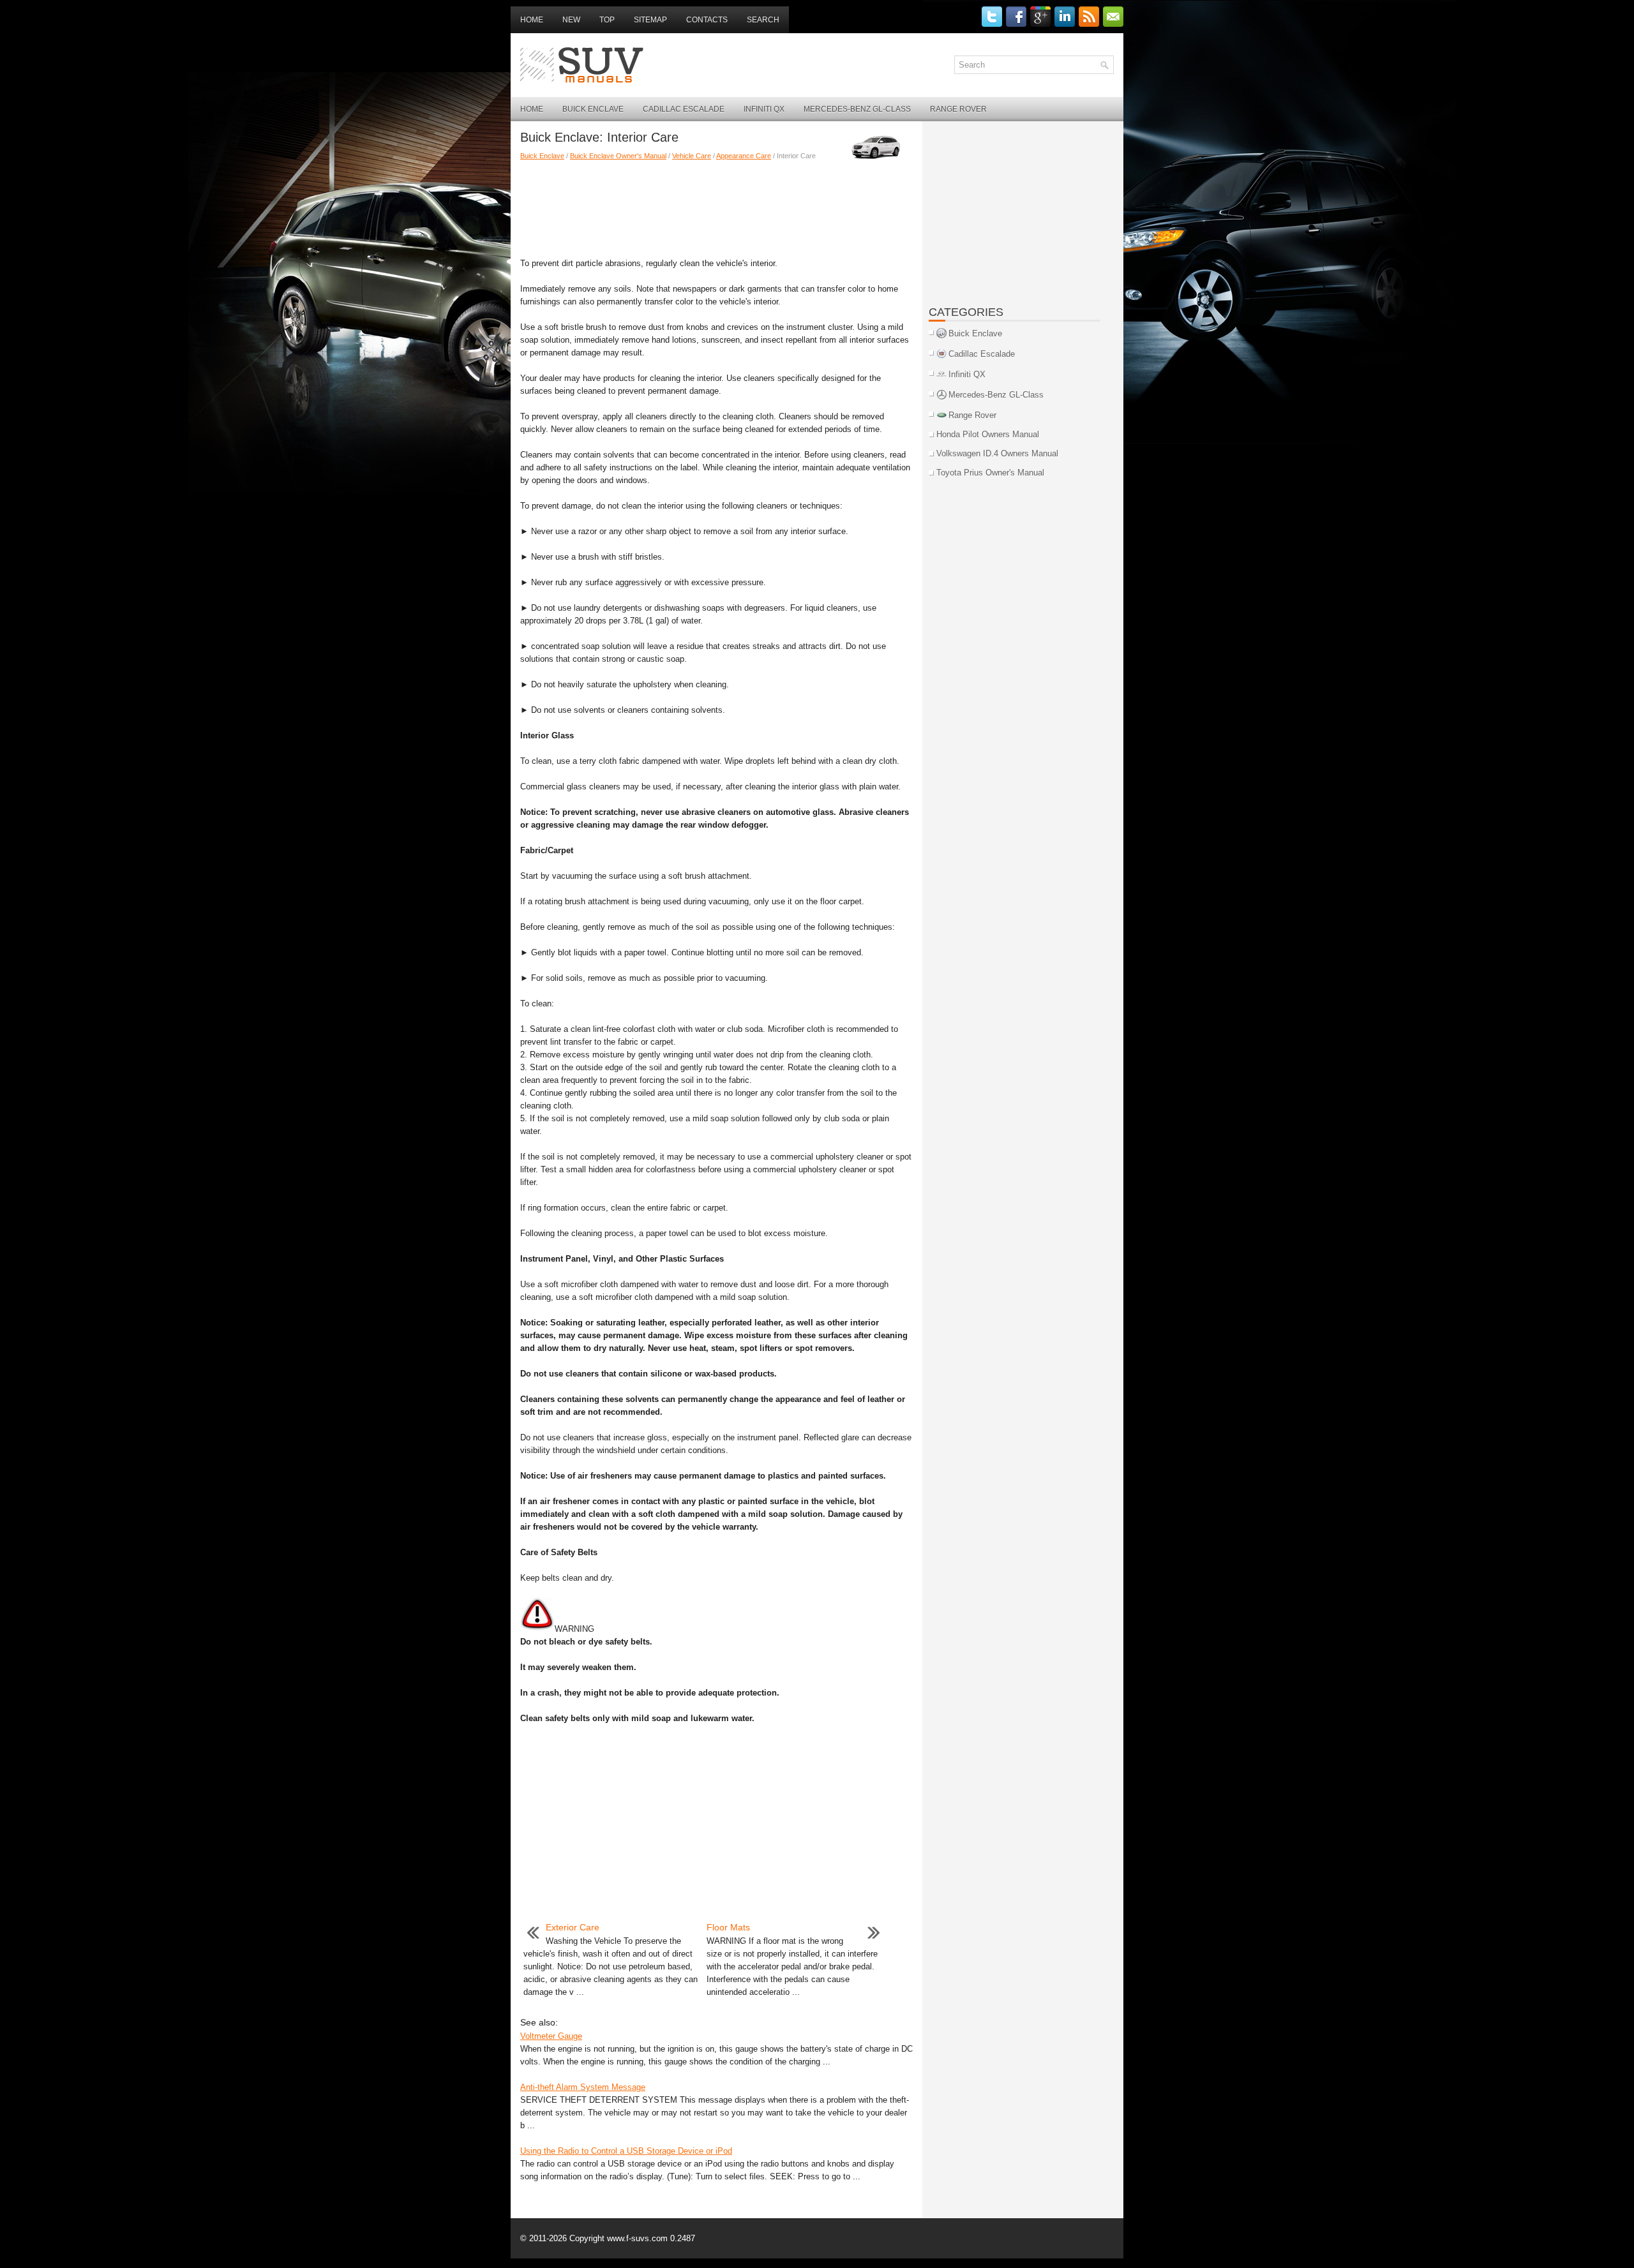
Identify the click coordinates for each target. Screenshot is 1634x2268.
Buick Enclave (593, 109)
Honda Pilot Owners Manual (988, 434)
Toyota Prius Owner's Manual (990, 473)
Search (763, 20)
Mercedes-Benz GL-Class (857, 109)
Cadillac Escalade (684, 109)
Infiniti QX (764, 109)
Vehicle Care (692, 156)
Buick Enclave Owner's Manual (618, 156)
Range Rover (958, 109)
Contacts (707, 20)
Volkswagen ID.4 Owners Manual (997, 453)
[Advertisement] (716, 206)
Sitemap (650, 20)
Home (532, 20)
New (571, 20)
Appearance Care (744, 156)
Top (607, 20)
